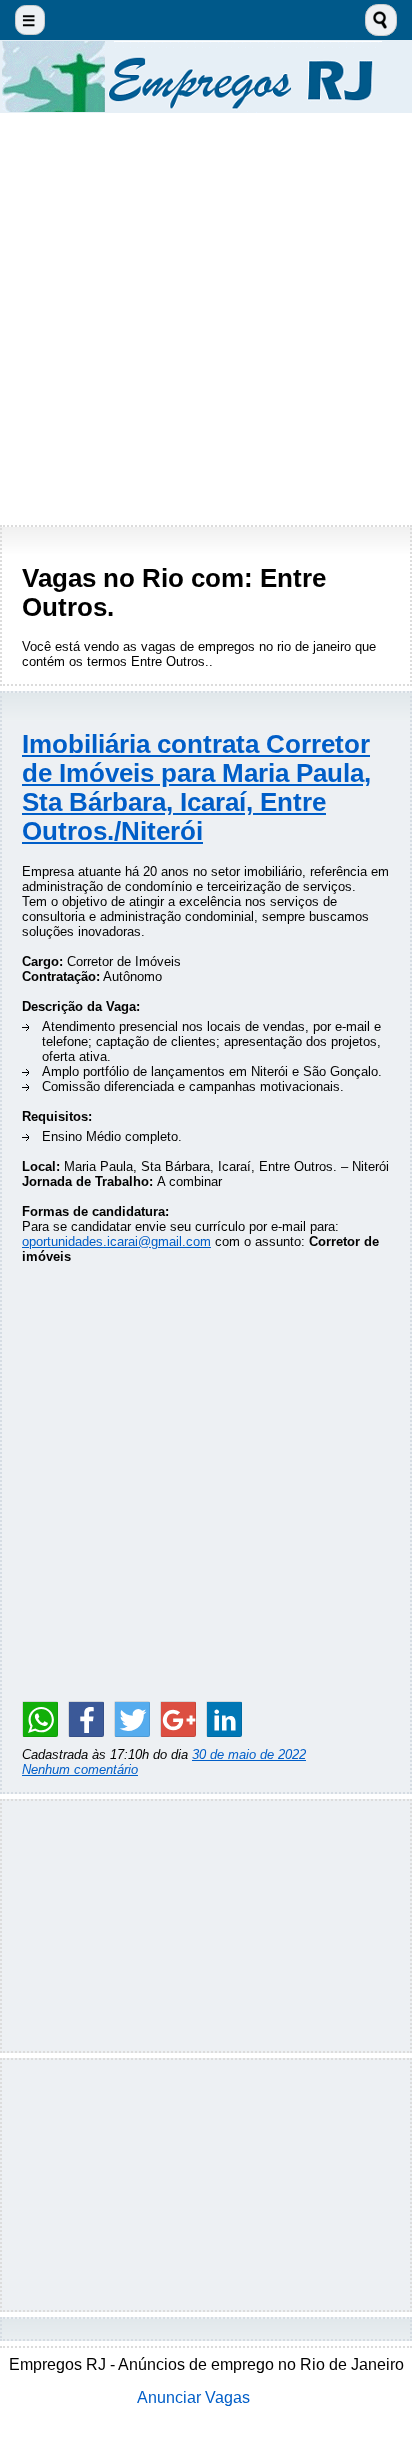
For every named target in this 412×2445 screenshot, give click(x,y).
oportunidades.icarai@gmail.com (116, 1241)
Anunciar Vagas (193, 2397)
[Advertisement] (206, 319)
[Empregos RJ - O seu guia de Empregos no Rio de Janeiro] (206, 76)
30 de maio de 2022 (249, 1754)
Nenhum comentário (80, 1769)
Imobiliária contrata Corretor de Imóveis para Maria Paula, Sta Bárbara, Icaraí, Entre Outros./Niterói (196, 787)
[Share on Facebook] (86, 1719)
